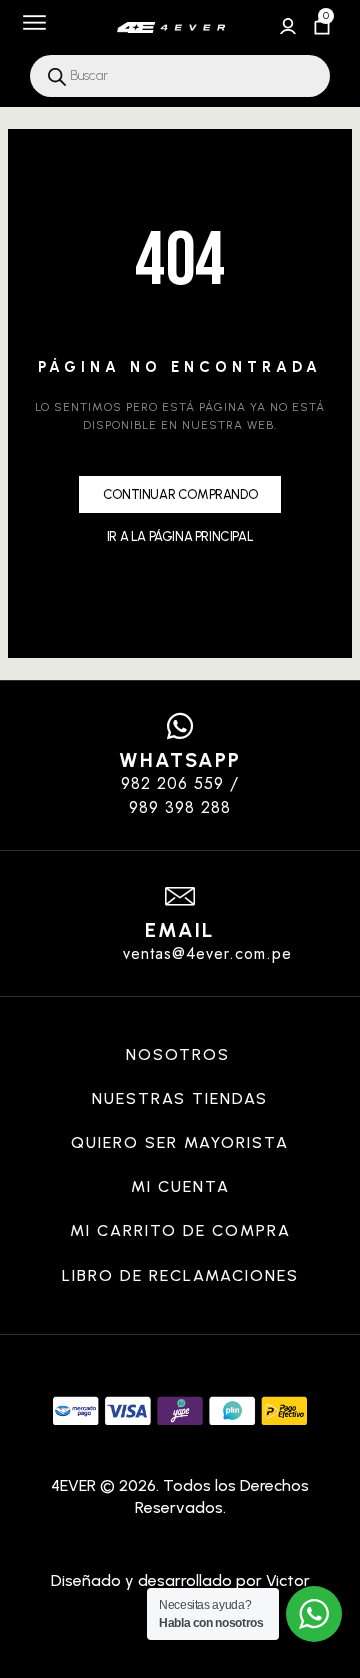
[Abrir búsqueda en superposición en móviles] (180, 76)
